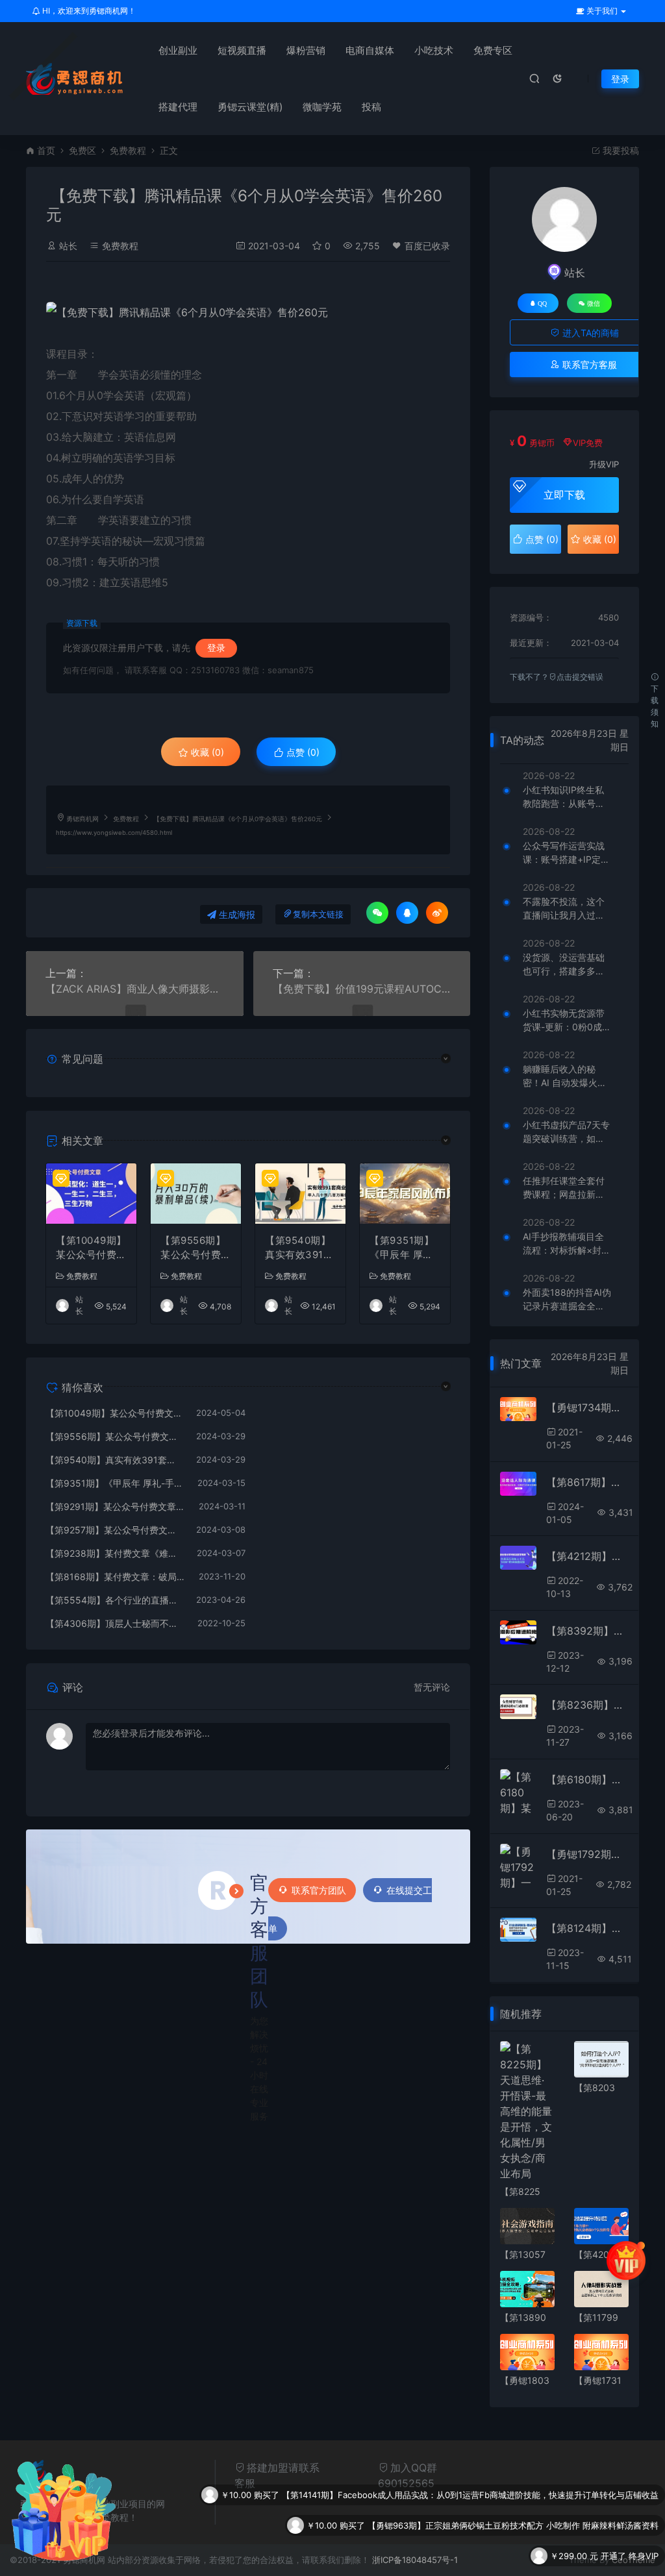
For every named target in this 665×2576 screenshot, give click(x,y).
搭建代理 (178, 107)
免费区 (82, 150)
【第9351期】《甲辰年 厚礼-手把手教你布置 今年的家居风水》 (405, 1248)
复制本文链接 (318, 914)
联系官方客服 (588, 365)
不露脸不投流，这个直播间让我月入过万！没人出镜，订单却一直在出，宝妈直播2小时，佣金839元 (566, 909)
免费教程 (128, 150)
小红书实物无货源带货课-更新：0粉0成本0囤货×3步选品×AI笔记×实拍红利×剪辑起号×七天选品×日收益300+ (567, 1021)
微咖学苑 (322, 107)
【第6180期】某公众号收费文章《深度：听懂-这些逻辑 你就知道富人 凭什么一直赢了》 (587, 1779)
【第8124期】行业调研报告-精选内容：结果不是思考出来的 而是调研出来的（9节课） (587, 1928)
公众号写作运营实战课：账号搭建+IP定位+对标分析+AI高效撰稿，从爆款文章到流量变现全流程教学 (566, 853)
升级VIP (604, 464)
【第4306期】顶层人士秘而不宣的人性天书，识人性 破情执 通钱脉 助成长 (115, 1623)
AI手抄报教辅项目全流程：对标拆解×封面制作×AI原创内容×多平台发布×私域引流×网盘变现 (567, 1244)
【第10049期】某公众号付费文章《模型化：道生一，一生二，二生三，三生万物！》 (91, 1248)
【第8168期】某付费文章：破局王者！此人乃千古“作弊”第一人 (116, 1577)
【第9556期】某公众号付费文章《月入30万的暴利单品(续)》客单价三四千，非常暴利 (196, 1248)
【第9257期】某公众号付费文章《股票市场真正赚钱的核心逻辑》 (114, 1530)
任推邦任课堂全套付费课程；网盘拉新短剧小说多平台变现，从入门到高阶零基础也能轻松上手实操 (564, 1188)
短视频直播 (242, 50)
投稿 (371, 107)
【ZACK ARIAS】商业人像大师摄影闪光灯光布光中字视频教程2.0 (135, 989)
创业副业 (178, 50)
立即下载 (564, 495)
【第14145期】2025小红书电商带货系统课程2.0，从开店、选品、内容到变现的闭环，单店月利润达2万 (463, 2556)
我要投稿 (620, 150)
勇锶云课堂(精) (250, 107)
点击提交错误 (580, 677)
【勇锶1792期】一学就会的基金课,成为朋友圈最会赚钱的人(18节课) (587, 1854)
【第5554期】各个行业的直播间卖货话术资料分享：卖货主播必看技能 (114, 1600)
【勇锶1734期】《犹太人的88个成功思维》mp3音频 (587, 1407)
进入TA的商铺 (589, 333)
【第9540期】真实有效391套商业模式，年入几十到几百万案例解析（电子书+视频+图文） (300, 1248)
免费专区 (493, 50)
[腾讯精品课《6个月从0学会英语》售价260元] (248, 312)
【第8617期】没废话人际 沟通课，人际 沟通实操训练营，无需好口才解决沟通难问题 (587, 1482)
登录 (620, 79)
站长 (68, 246)
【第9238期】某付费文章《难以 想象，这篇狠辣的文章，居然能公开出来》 (115, 1553)
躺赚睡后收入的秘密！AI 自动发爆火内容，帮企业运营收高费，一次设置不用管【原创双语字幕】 (565, 1076)
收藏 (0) (206, 752)
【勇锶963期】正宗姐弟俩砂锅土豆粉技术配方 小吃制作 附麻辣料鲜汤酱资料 (513, 2495)
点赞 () (302, 752)
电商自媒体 (370, 50)
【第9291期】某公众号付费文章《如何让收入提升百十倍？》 (116, 1506)
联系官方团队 (319, 1890)
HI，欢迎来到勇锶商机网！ (88, 11)
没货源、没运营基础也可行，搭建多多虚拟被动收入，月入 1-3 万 (565, 965)
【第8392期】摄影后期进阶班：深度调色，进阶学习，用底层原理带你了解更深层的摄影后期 (587, 1631)
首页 (46, 150)
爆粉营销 (306, 50)
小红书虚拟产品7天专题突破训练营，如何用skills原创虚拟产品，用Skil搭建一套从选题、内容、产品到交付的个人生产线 (567, 1132)
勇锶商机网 (82, 819)
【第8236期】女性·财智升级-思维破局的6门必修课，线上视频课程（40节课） (587, 1705)
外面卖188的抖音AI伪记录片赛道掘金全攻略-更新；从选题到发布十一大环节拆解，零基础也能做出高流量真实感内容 (567, 1300)
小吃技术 (434, 50)
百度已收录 (427, 246)
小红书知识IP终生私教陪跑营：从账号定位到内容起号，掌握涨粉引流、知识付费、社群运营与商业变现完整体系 (564, 797)
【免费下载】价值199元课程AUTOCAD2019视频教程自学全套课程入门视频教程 (362, 989)
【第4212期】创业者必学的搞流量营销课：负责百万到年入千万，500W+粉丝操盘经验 (587, 1556)
